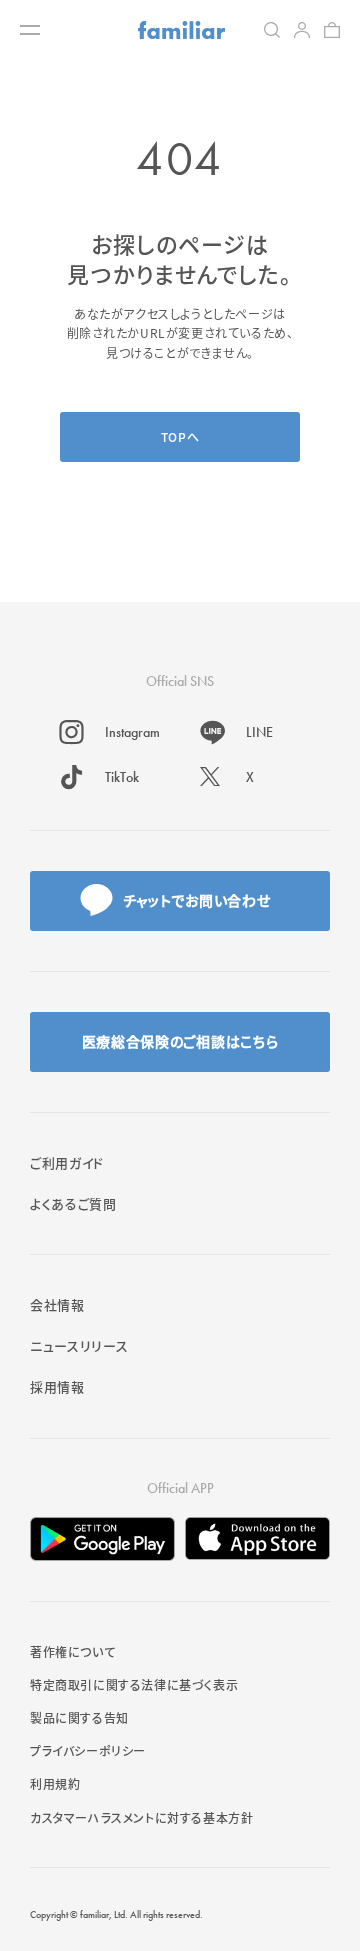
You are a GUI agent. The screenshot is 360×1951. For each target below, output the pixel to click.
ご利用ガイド (67, 1162)
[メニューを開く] (30, 30)
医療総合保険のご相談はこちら (180, 1041)
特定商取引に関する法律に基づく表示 (134, 1684)
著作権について (72, 1651)
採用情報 (57, 1386)
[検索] (272, 30)
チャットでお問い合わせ (197, 900)
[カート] (332, 30)
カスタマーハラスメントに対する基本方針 (141, 1817)
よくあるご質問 (73, 1203)
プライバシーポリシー (88, 1750)
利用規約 (55, 1783)
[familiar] (181, 30)
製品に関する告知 (79, 1717)
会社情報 (57, 1304)
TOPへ (180, 436)
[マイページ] (302, 30)
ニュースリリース (79, 1345)
